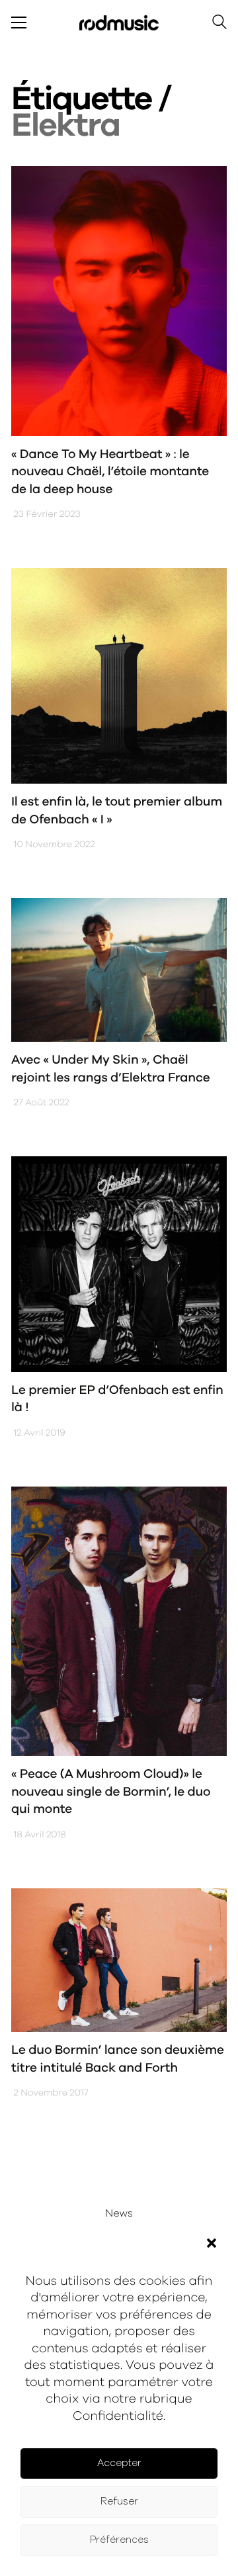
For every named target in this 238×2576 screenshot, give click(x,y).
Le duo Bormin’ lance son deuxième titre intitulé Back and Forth (118, 2059)
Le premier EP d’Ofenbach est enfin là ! (117, 1399)
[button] (212, 2243)
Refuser (119, 2502)
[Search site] (219, 24)
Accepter (119, 2463)
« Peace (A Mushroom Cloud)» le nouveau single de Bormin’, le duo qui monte (111, 1792)
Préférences (119, 2540)
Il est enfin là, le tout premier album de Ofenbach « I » (117, 811)
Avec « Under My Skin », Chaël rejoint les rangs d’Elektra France (110, 1069)
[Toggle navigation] (19, 23)
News (119, 2214)
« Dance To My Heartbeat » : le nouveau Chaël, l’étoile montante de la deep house (110, 472)
